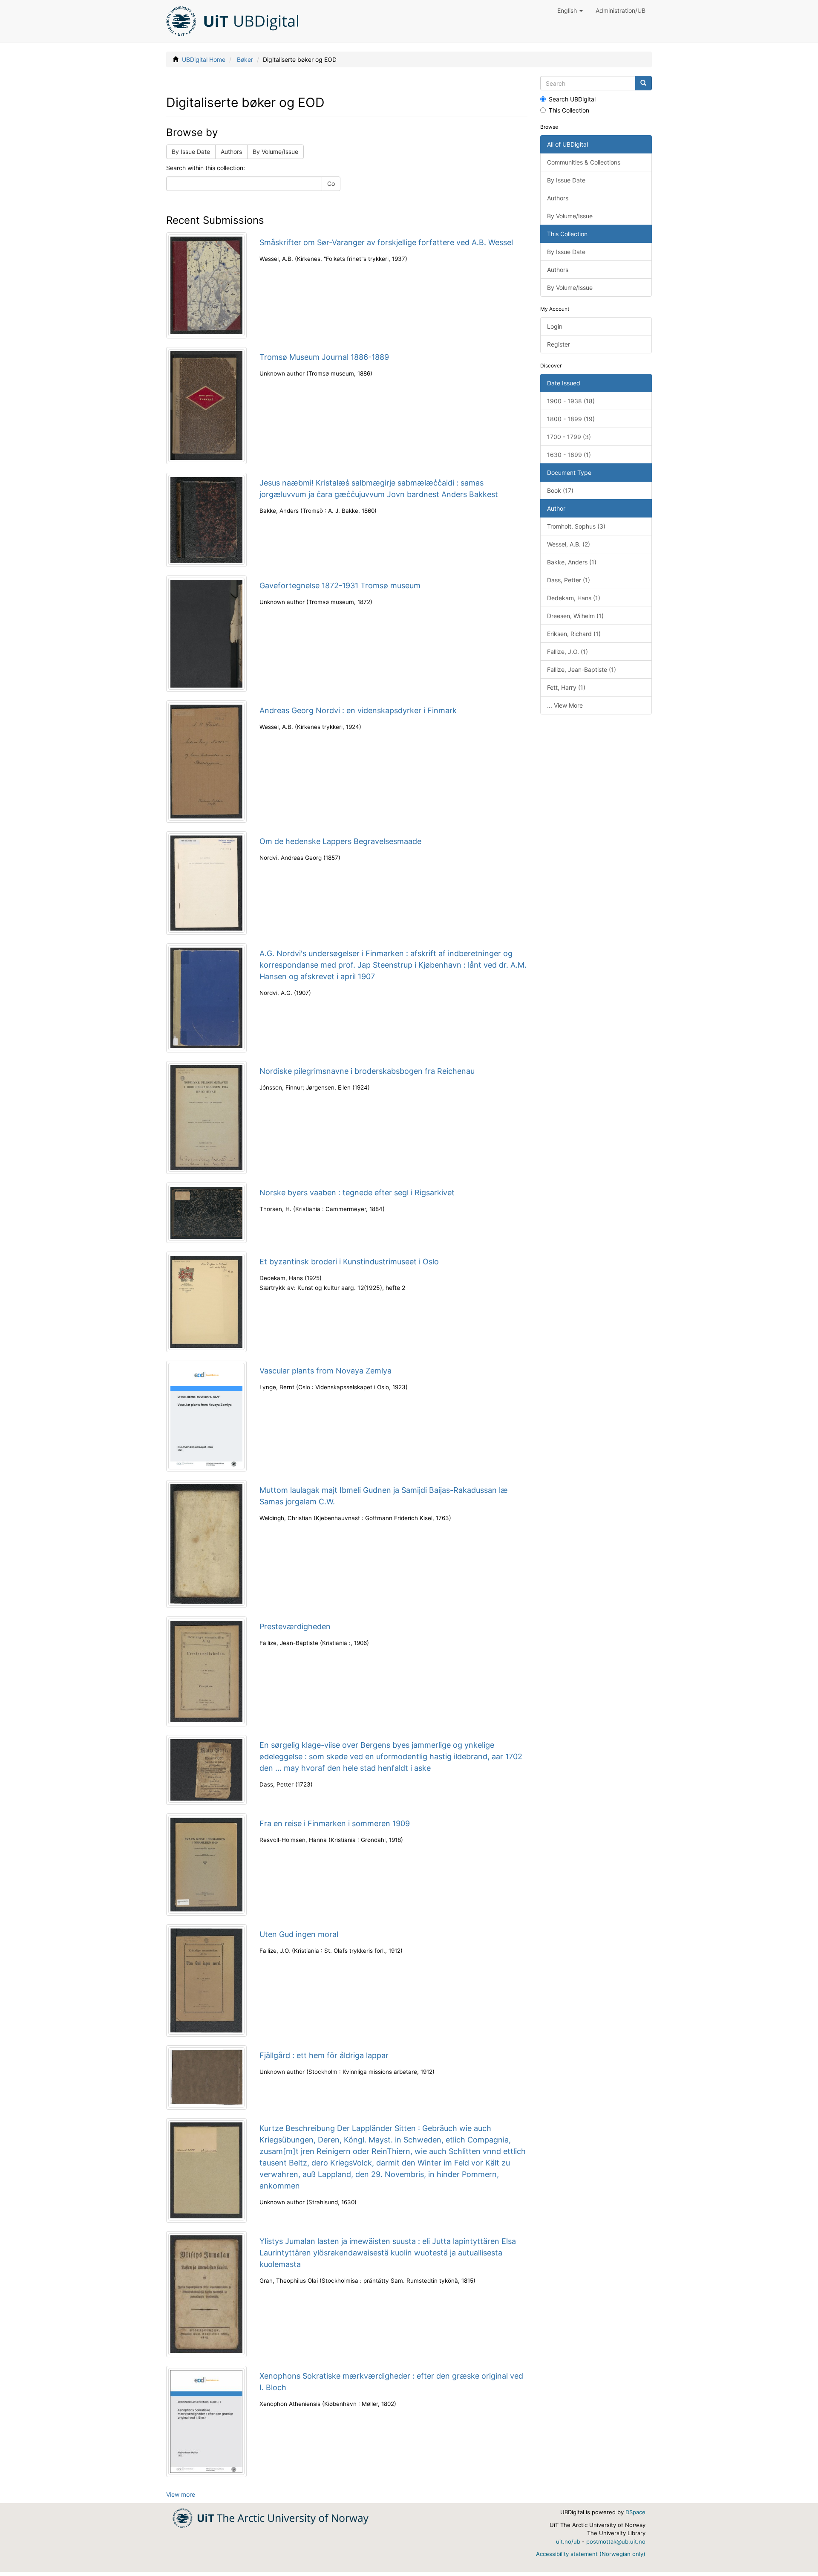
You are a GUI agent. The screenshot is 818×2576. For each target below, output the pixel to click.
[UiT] (271, 2517)
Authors (231, 152)
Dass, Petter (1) (569, 580)
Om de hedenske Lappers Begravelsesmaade (340, 841)
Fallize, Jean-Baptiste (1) (582, 669)
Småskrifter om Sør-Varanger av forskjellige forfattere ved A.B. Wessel (386, 242)
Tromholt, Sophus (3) (576, 526)
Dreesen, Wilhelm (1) (575, 616)
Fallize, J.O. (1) (567, 652)
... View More (565, 705)
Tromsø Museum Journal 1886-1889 (324, 357)
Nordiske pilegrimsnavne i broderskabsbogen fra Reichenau (367, 1071)
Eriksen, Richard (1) (574, 634)
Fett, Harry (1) (566, 687)
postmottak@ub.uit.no (616, 2541)
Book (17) (560, 490)
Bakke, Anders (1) (572, 562)
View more (181, 2494)
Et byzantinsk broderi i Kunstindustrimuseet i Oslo (349, 1262)
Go (331, 184)
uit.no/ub (568, 2541)
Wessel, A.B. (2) (569, 544)
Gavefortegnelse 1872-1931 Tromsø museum (340, 585)
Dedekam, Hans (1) (574, 598)
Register (559, 344)
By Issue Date (191, 152)
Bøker (245, 59)
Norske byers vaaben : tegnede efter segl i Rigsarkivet (357, 1193)
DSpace (635, 2512)
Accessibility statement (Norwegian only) (591, 2554)
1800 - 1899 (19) (571, 419)
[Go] (643, 83)
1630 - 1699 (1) (569, 455)
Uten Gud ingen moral (299, 1934)
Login (555, 326)
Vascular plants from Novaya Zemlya (325, 1371)
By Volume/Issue (275, 152)
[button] (570, 11)
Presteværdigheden (295, 1626)
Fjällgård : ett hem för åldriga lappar (324, 2055)
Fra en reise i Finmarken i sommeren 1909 (335, 1823)
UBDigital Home (204, 59)
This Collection (569, 110)
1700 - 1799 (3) (569, 437)
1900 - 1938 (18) (571, 401)
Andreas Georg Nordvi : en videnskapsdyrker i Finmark (358, 710)
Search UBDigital (572, 99)
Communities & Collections (584, 162)
